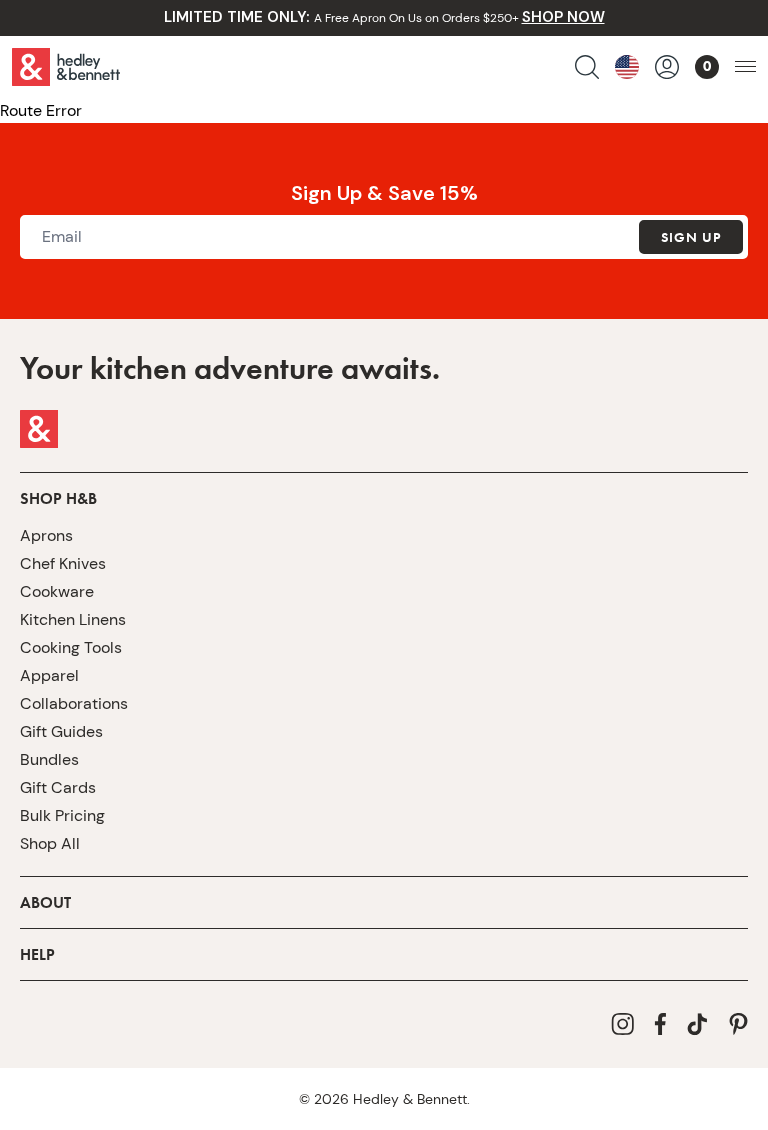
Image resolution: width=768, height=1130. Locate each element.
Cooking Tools (71, 647)
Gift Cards (58, 787)
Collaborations (74, 703)
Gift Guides (61, 731)
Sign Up (691, 237)
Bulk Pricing (62, 815)
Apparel (49, 675)
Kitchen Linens (73, 619)
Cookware (57, 591)
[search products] (587, 67)
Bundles (49, 759)
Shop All (50, 843)
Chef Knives (63, 563)
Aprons (46, 535)
